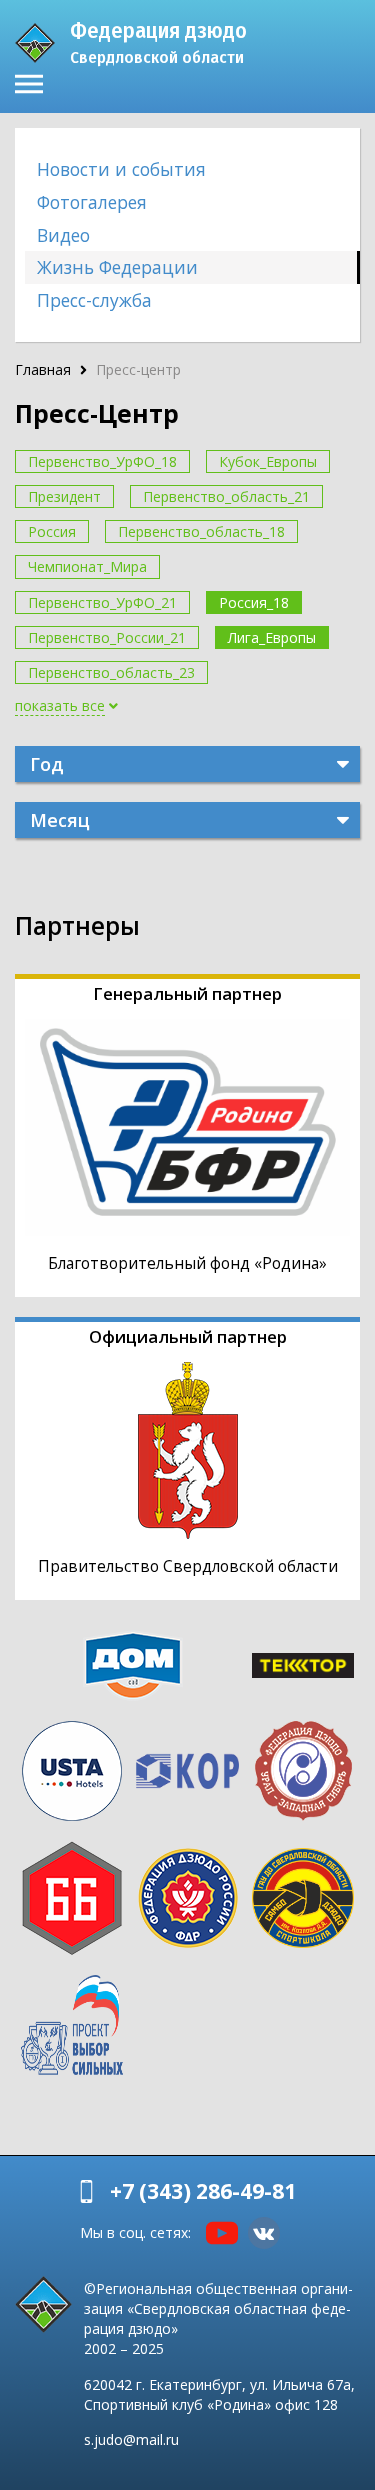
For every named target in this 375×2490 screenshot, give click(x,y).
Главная (43, 369)
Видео (63, 235)
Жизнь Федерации (117, 267)
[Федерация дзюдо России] (188, 1898)
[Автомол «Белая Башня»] (72, 1898)
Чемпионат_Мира (87, 566)
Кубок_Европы (268, 461)
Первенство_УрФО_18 (102, 461)
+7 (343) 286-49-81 (203, 2191)
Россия (52, 531)
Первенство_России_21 (107, 637)
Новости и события (121, 169)
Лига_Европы (272, 637)
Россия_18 (254, 602)
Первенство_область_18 (201, 531)
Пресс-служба (94, 300)
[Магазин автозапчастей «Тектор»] (303, 1665)
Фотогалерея (92, 202)
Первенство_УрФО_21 (102, 602)
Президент (64, 496)
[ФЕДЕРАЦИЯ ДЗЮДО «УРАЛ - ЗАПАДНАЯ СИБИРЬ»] (303, 1771)
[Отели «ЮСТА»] (72, 1771)
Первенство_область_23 (111, 672)
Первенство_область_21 (226, 496)
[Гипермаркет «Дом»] (133, 1665)
